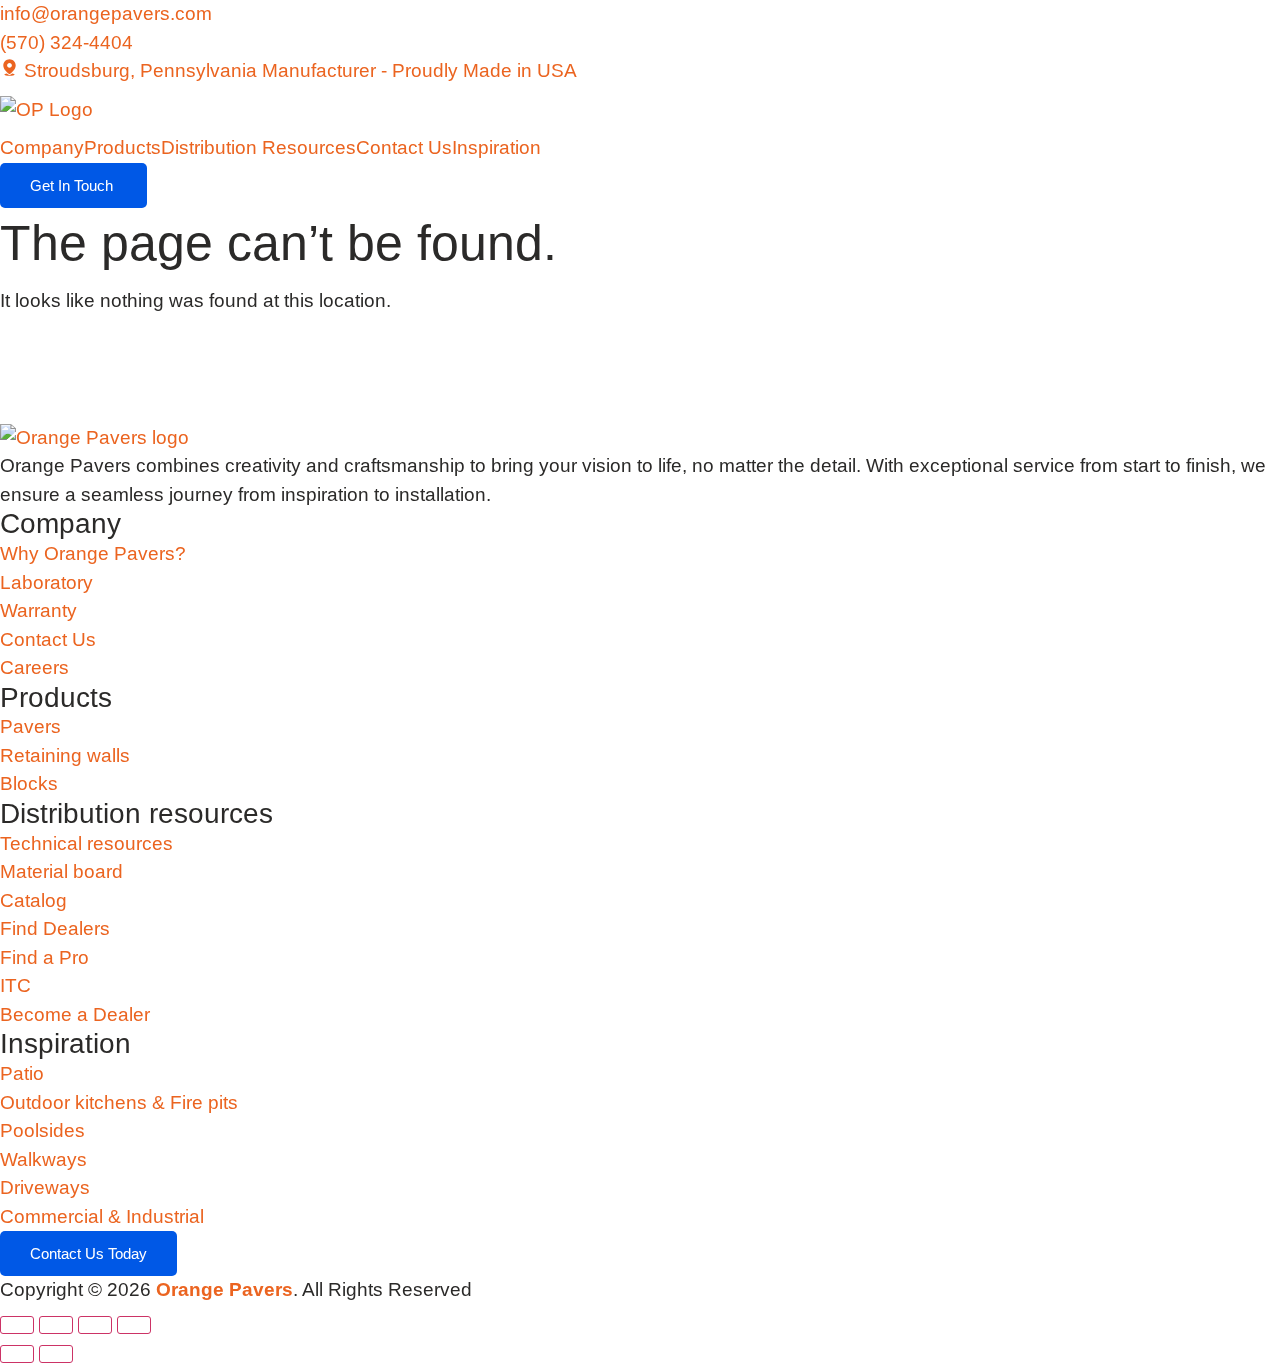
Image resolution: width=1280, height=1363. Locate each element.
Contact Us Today (88, 1253)
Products (122, 147)
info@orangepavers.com (106, 13)
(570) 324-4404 (66, 42)
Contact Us (404, 147)
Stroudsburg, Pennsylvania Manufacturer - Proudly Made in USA (298, 70)
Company (42, 147)
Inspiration (496, 147)
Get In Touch (73, 185)
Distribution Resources (258, 147)
